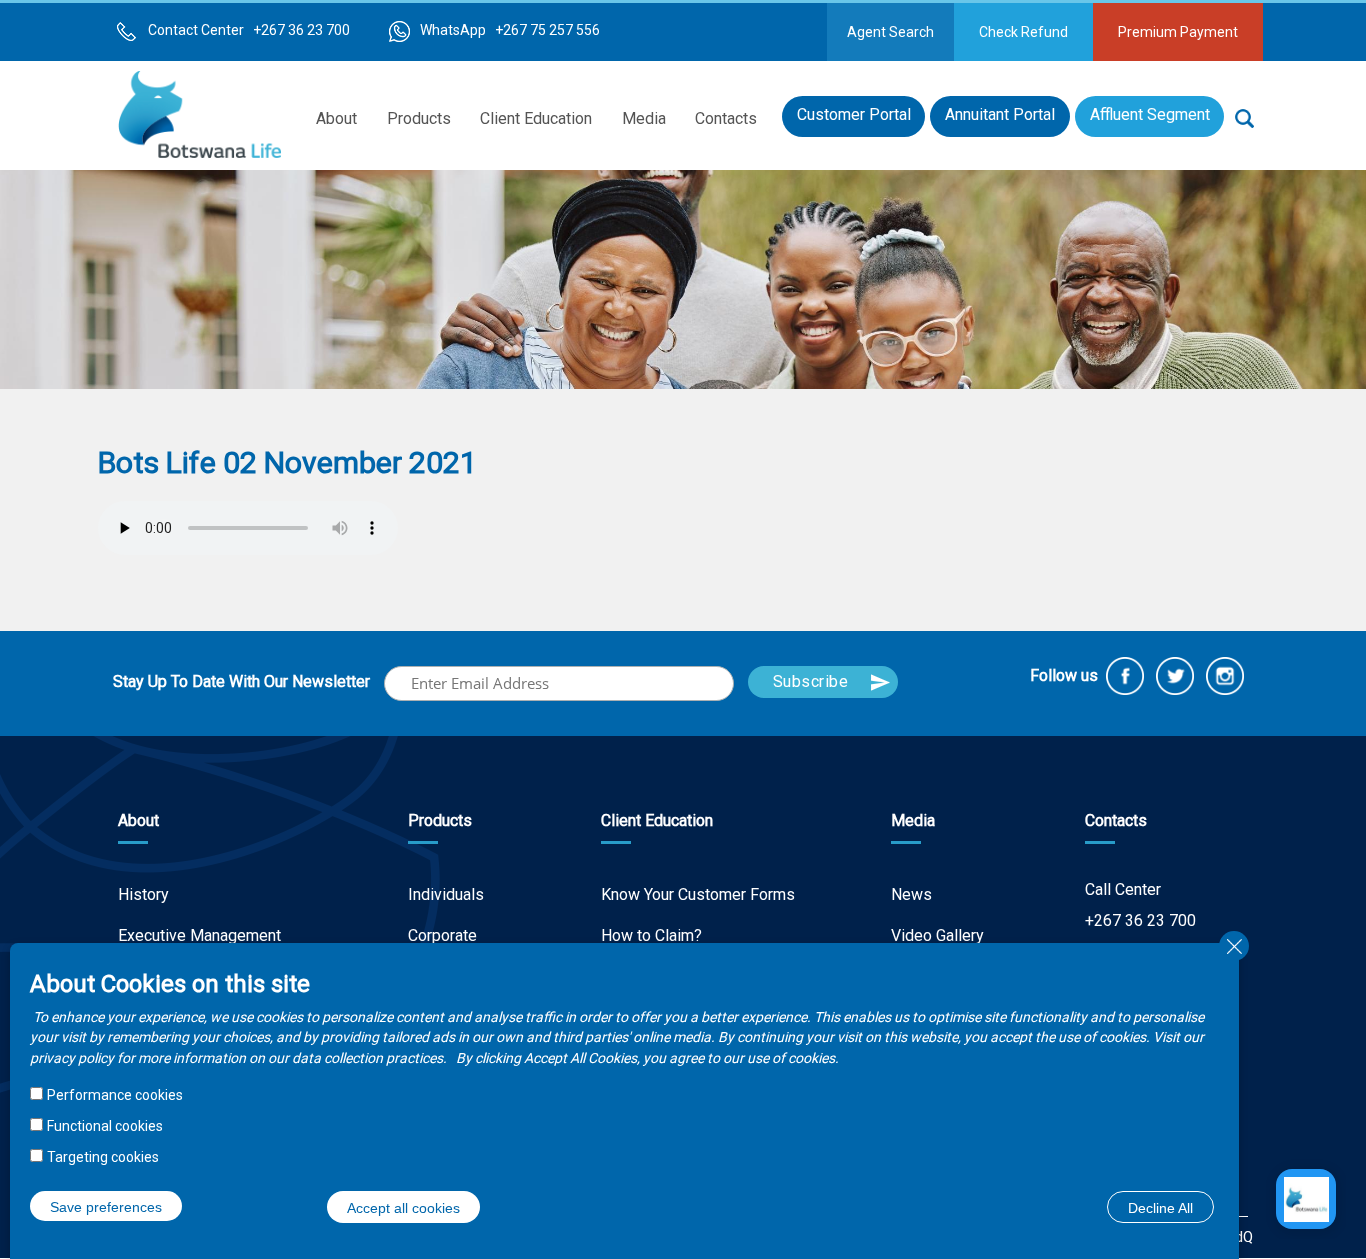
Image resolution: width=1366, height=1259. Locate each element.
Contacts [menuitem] (726, 118)
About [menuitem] (336, 118)
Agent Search (890, 32)
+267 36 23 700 (1140, 920)
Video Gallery (937, 935)
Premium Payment (1178, 32)
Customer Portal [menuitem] (854, 114)
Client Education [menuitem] (536, 118)
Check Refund (1023, 32)
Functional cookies (105, 1125)
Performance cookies (115, 1095)
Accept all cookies (403, 1207)
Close (1234, 946)
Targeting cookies (103, 1156)
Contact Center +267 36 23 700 (249, 30)
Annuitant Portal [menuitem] (1000, 114)
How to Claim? (651, 935)
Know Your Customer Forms (698, 894)
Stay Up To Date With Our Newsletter (241, 681)
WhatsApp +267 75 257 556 (510, 30)
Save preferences (106, 1206)
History (143, 894)
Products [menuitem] (419, 118)
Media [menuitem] (644, 118)
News (911, 894)
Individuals (446, 894)
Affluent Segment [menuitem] (1150, 114)
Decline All (1160, 1207)
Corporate (442, 935)
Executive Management (199, 935)
